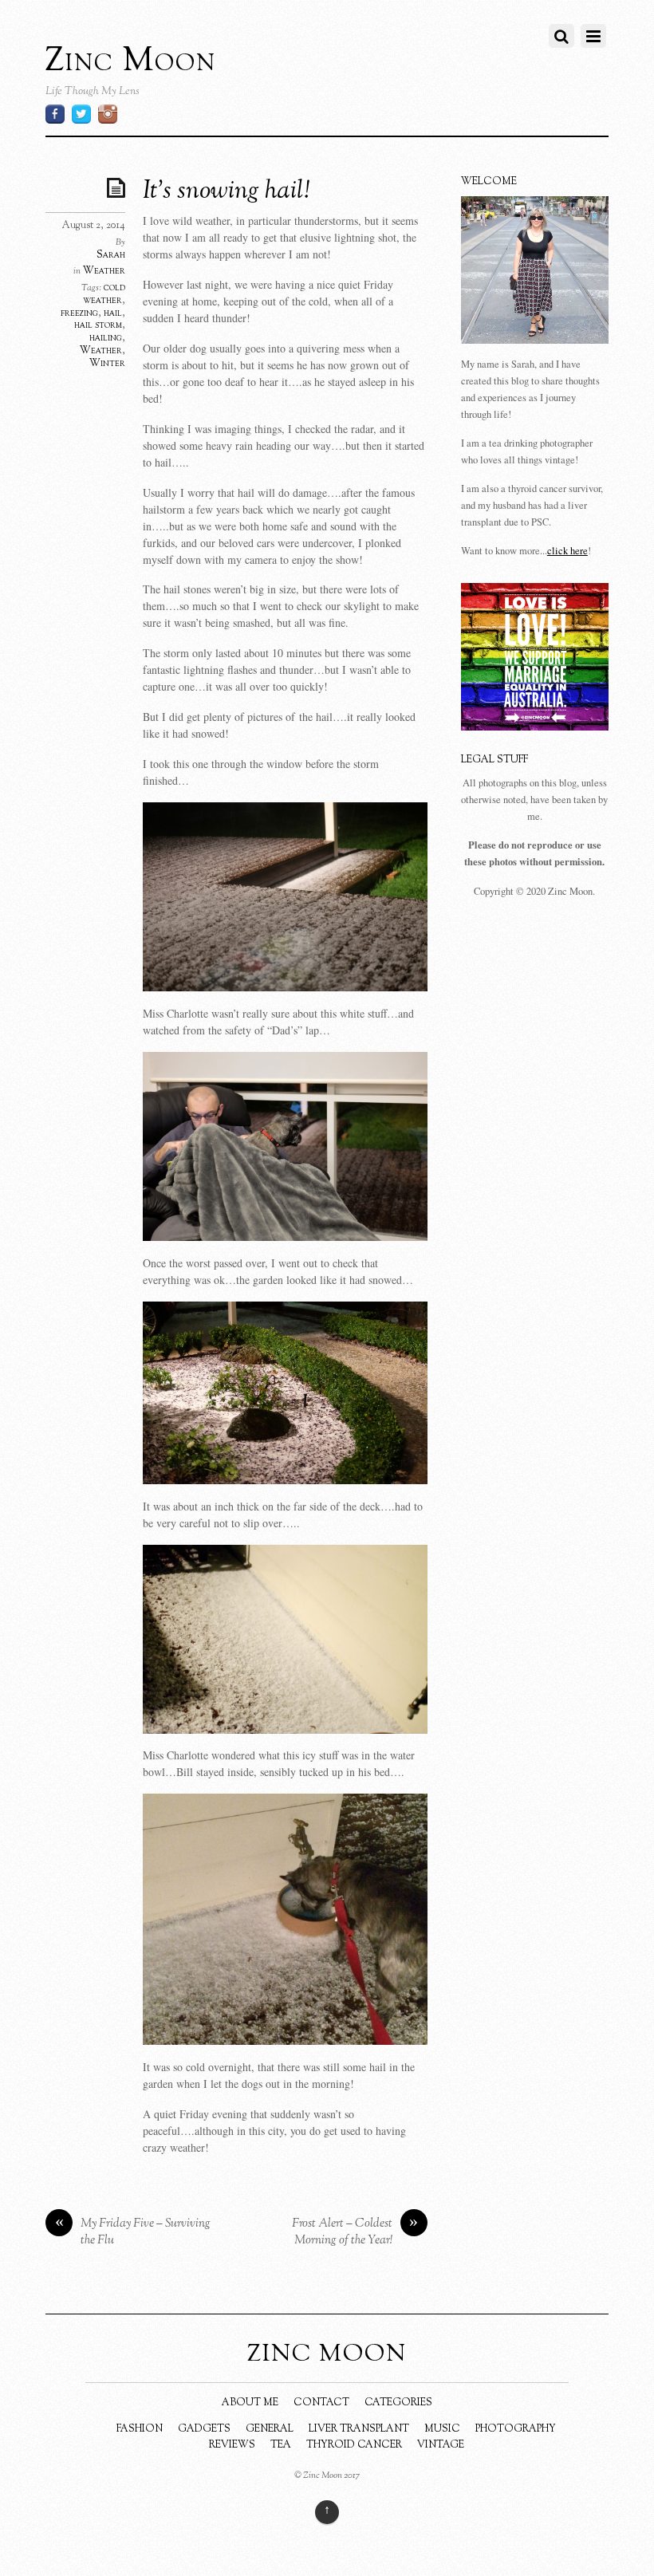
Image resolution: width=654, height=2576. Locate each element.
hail (113, 313)
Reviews (232, 2445)
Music (442, 2429)
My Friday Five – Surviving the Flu (133, 2233)
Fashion (140, 2429)
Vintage (441, 2445)
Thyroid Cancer (354, 2445)
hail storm (98, 325)
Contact (321, 2403)
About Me (250, 2403)
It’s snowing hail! (226, 191)
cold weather (104, 294)
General (270, 2429)
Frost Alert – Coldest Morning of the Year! (355, 2233)
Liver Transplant (359, 2429)
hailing (106, 338)
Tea (281, 2445)
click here (567, 551)
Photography (516, 2429)
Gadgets (204, 2429)
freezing (79, 313)
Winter (107, 364)
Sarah (111, 255)
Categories (398, 2403)
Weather (104, 271)
